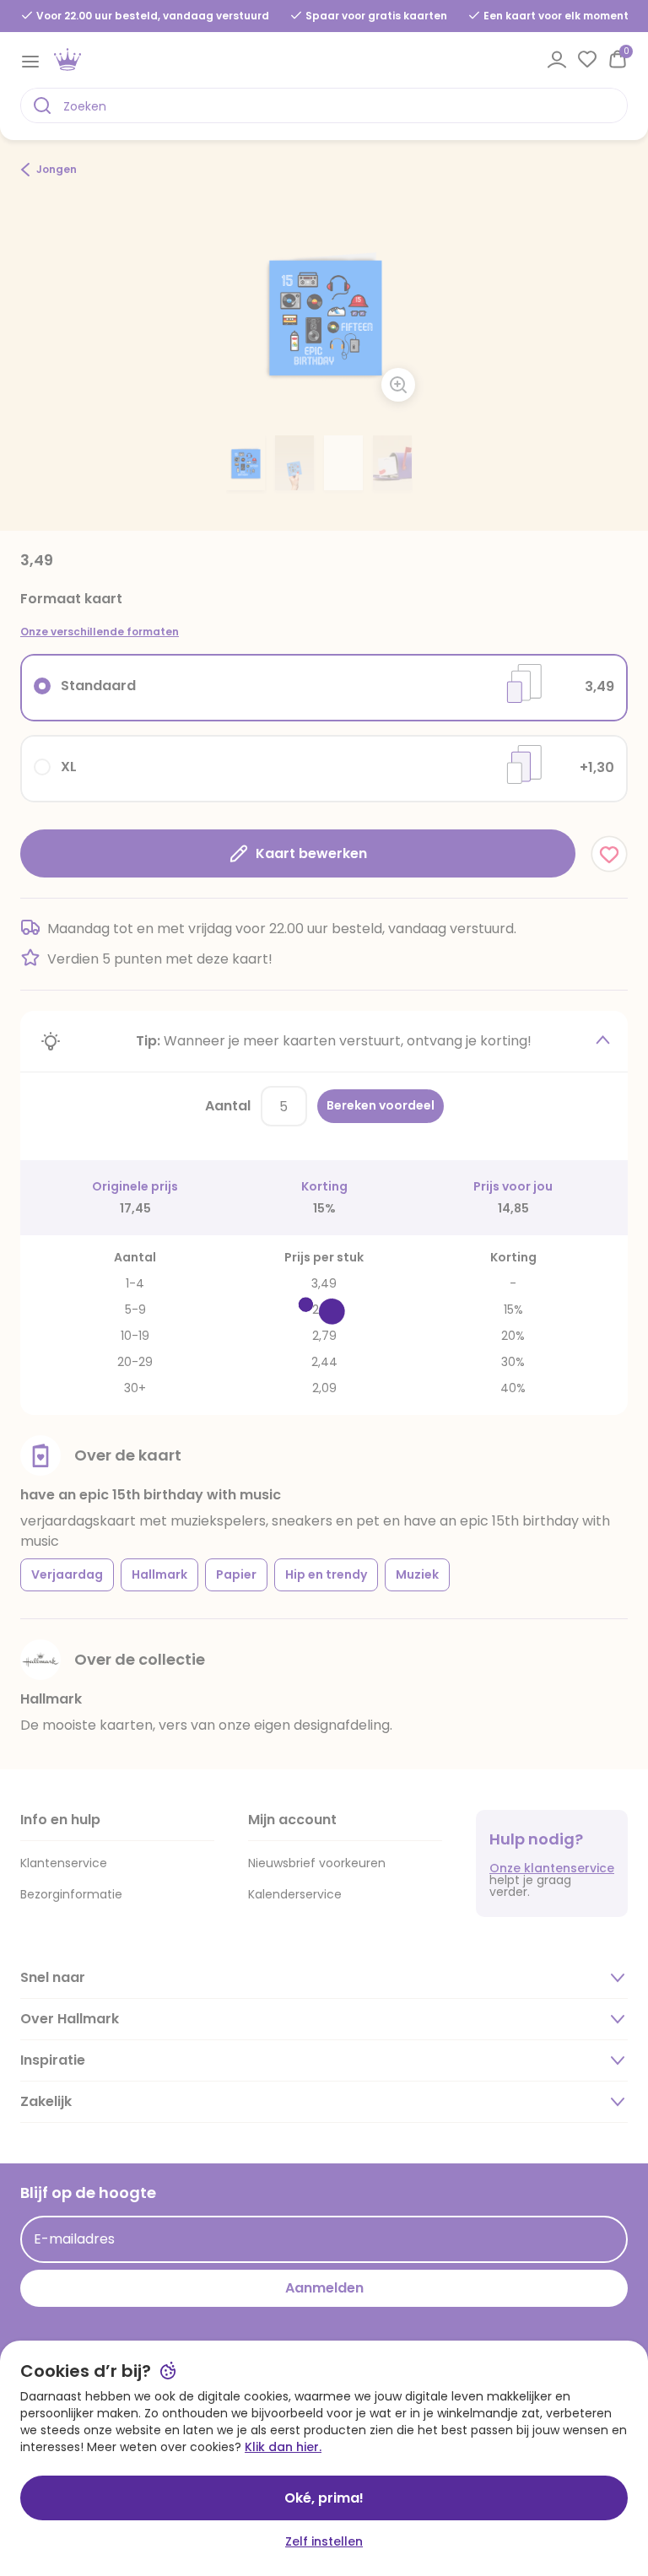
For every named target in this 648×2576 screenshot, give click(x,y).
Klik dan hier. (283, 2447)
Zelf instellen (324, 2541)
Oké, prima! (324, 2498)
